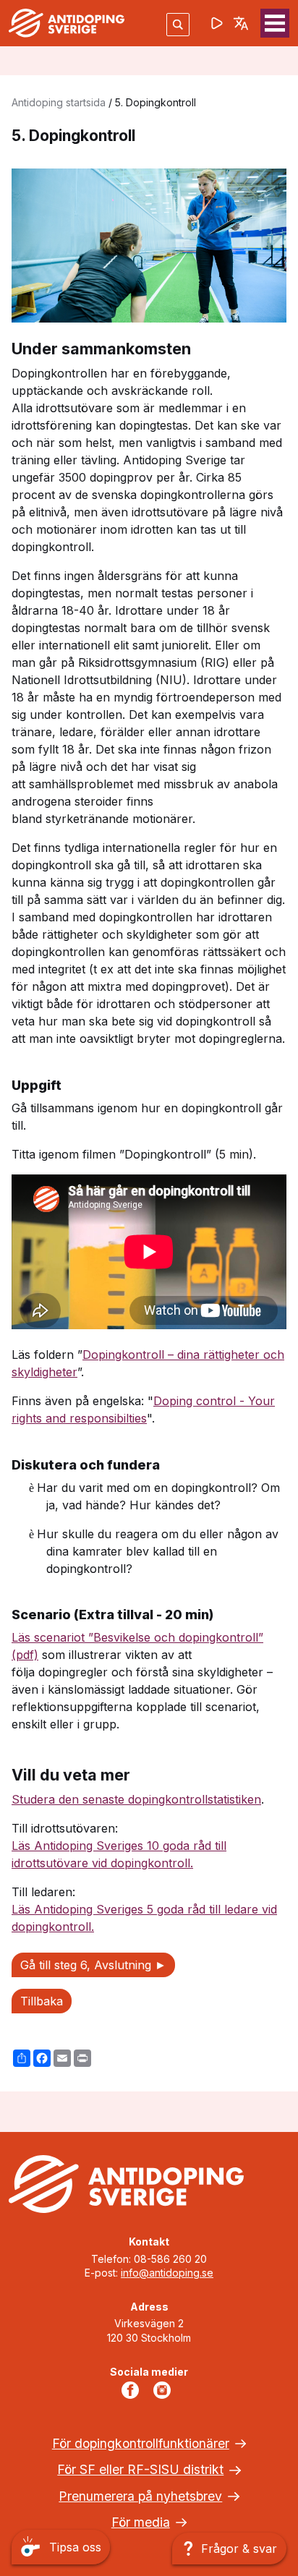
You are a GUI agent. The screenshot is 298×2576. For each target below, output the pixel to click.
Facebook (133, 2390)
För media (141, 2522)
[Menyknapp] (275, 23)
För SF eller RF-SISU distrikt (140, 2469)
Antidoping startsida (59, 102)
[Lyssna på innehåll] (217, 23)
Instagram (165, 2390)
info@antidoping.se (167, 2273)
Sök (178, 24)
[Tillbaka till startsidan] (67, 23)
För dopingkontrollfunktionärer (141, 2443)
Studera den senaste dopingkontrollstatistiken (136, 1799)
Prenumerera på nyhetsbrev (140, 2496)
